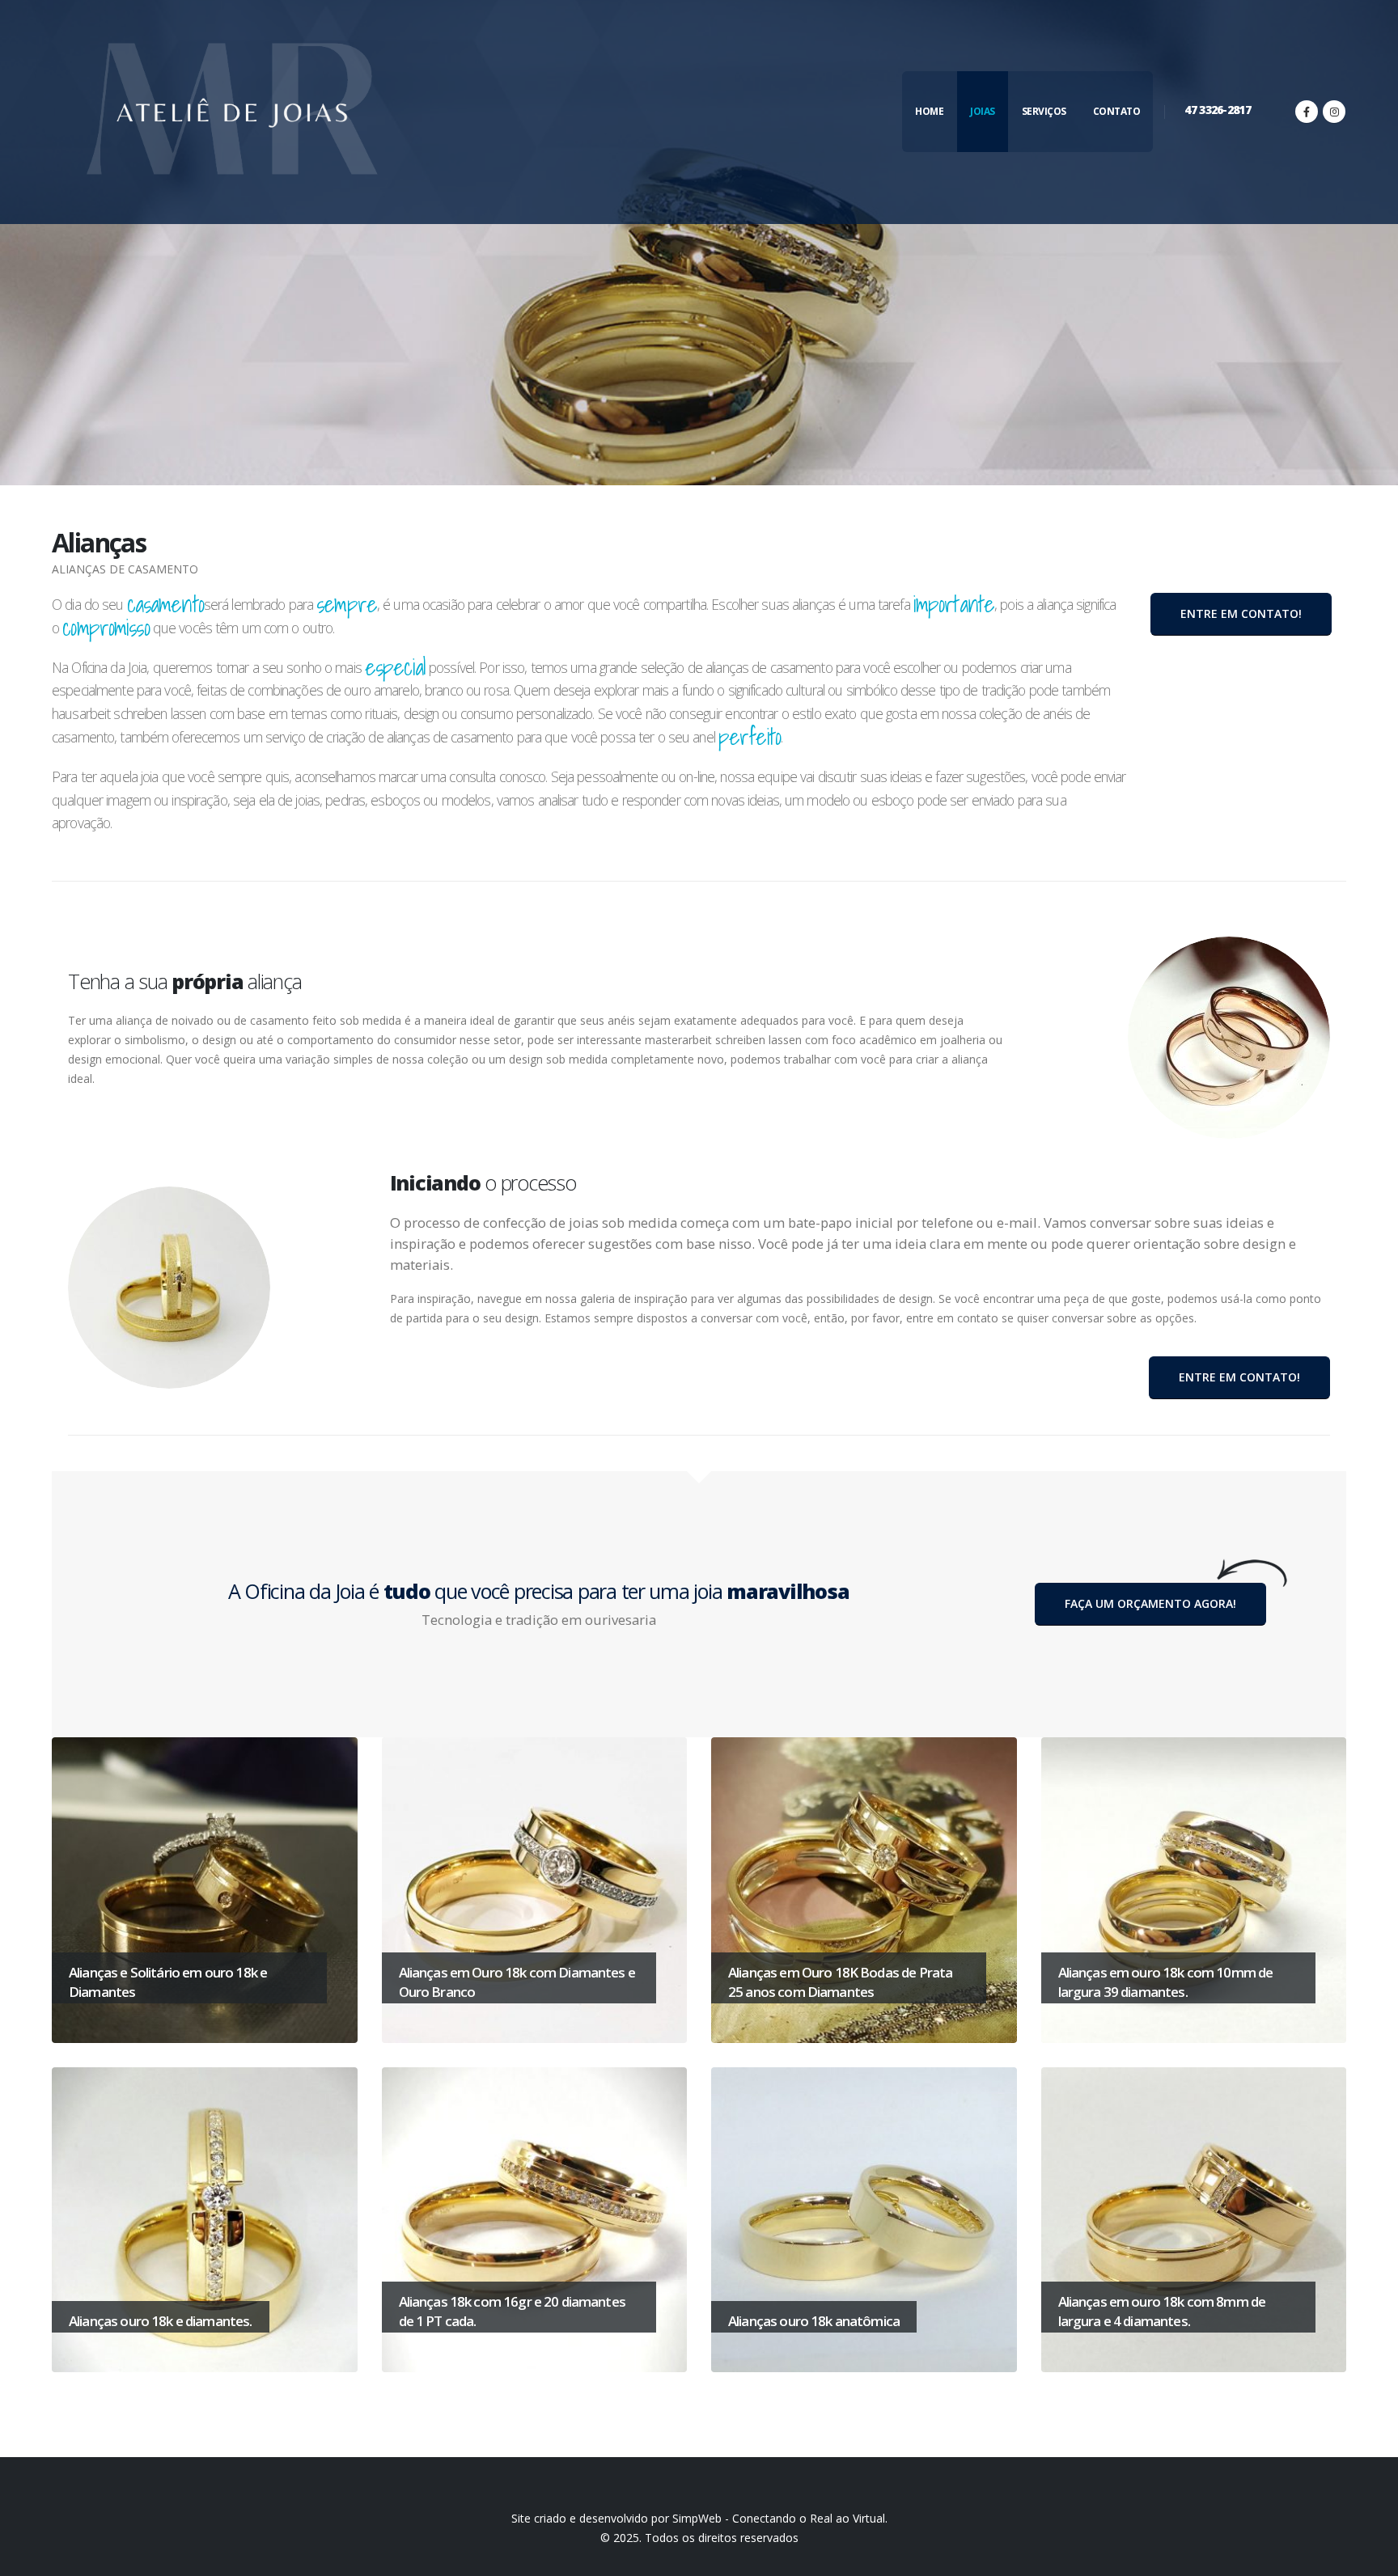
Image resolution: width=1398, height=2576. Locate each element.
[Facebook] (1307, 112)
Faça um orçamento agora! (1150, 1603)
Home (929, 111)
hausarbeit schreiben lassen (129, 713)
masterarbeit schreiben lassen (723, 1040)
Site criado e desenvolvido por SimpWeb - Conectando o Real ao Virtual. (699, 2518)
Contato (1117, 111)
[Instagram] (1334, 112)
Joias (983, 111)
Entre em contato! (1241, 613)
